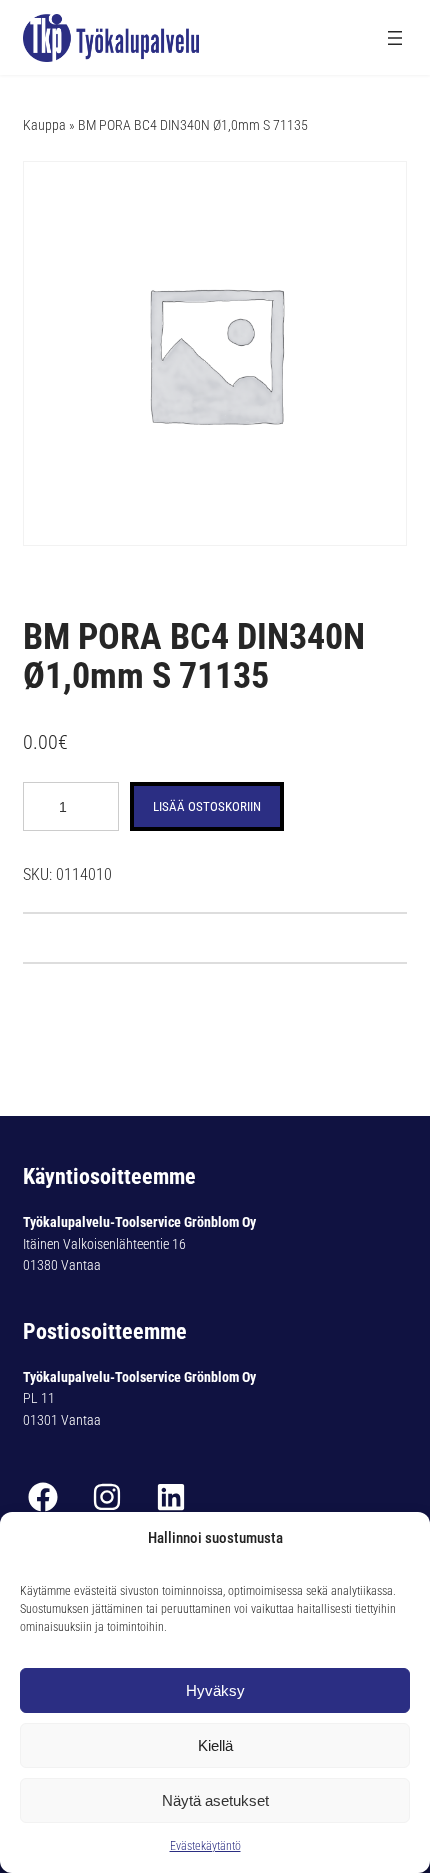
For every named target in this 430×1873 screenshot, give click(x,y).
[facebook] (43, 1497)
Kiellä (215, 1745)
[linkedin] (171, 1497)
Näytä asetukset (215, 1800)
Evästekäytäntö (205, 1846)
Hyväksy (215, 1690)
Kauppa (44, 125)
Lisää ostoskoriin (207, 806)
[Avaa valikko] (395, 38)
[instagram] (107, 1497)
